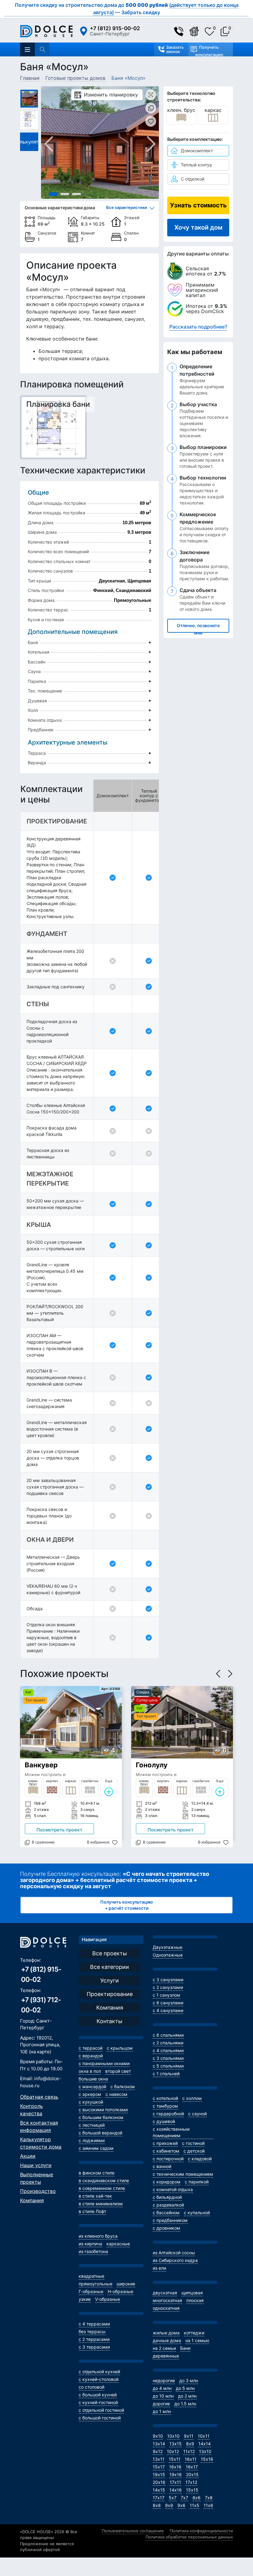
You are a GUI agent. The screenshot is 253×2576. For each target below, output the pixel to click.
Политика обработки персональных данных (189, 2537)
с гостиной (193, 2143)
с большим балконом (101, 2117)
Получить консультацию (209, 51)
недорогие (164, 2380)
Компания (32, 2200)
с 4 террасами (94, 2324)
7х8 (209, 2498)
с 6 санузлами (168, 2003)
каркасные (118, 2244)
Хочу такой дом (198, 227)
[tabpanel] (100, 143)
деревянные (166, 2356)
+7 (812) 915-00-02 (115, 28)
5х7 (173, 2498)
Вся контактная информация (39, 2126)
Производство (38, 2191)
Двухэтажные (168, 1947)
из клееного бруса (98, 2236)
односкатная (166, 2308)
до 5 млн (185, 2388)
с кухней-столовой (99, 2379)
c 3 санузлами (168, 1980)
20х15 (192, 2474)
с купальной (197, 2213)
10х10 (173, 2436)
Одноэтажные (168, 1955)
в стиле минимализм (101, 2204)
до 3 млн (189, 2380)
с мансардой (92, 2086)
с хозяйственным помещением (171, 2132)
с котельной (165, 2098)
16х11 (191, 2459)
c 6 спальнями (168, 2035)
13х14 (159, 2444)
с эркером (90, 2094)
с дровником (166, 2228)
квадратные (91, 2276)
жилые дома (166, 2333)
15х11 (175, 2459)
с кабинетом (166, 2151)
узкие (85, 2299)
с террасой (91, 2048)
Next (148, 144)
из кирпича (90, 2244)
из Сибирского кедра (175, 2260)
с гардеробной (168, 2114)
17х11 (175, 2482)
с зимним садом (96, 2148)
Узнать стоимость (198, 205)
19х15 (159, 2474)
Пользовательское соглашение (133, 2531)
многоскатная (167, 2300)
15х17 (159, 2467)
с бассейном (166, 2213)
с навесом (116, 2094)
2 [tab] (65, 194)
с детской (194, 2151)
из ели (159, 2268)
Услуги (110, 1980)
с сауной (197, 2114)
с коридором (167, 2182)
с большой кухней (98, 2395)
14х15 (159, 2490)
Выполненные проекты (37, 2178)
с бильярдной (167, 2197)
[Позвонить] (182, 31)
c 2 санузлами (168, 1987)
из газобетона (93, 2251)
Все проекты (110, 1953)
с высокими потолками (103, 2110)
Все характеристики (127, 207)
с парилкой (197, 2182)
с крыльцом (120, 2048)
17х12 (191, 2482)
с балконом (123, 2086)
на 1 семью (197, 2340)
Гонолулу (152, 1765)
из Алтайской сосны (174, 2253)
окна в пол (90, 2071)
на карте (40, 2052)
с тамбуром (165, 2106)
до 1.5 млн (185, 2404)
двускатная (165, 2293)
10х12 (173, 2451)
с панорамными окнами (104, 2063)
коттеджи (194, 2333)
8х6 (197, 2498)
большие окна (93, 2079)
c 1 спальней (166, 2074)
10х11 (204, 2436)
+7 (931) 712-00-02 (41, 2005)
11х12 (189, 2451)
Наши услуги (36, 2165)
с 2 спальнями (168, 2043)
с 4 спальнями (168, 2050)
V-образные (108, 2299)
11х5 (195, 2505)
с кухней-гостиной (98, 2402)
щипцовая (192, 2293)
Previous (49, 144)
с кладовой (200, 2159)
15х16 (207, 2459)
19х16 (176, 2474)
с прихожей (165, 2143)
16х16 (175, 2467)
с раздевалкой (168, 2205)
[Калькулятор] (197, 31)
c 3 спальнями (168, 2058)
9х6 (181, 2505)
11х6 (208, 2505)
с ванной (162, 2166)
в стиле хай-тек (95, 2196)
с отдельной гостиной (101, 2410)
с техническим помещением (183, 2174)
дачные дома (167, 2340)
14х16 (176, 2490)
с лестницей (92, 2125)
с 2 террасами (94, 2339)
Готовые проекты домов (75, 78)
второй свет (118, 2071)
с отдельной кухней (99, 2372)
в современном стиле (102, 2188)
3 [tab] (77, 194)
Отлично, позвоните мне (198, 628)
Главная (30, 78)
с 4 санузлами (168, 2010)
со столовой (91, 2387)
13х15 (176, 2444)
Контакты (110, 2021)
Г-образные (91, 2291)
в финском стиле (97, 2173)
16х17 (192, 2467)
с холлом (192, 2098)
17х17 (159, 2498)
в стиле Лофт (92, 2211)
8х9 (190, 2444)
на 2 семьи (164, 2348)
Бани (185, 2348)
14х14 (205, 2444)
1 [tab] (53, 194)
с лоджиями (92, 2140)
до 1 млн (162, 2411)
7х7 (185, 2498)
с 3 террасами (94, 2347)
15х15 (192, 2490)
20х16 (159, 2482)
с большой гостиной (100, 2418)
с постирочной (168, 2159)
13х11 (159, 2459)
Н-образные (120, 2291)
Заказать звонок (175, 49)
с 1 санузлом (166, 1995)
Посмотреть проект (59, 1830)
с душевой (164, 2121)
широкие (126, 2284)
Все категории (110, 1967)
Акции (28, 2156)
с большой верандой (100, 2133)
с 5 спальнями (168, 2066)
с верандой (91, 2056)
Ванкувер (41, 1765)
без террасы (92, 2331)
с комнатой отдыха (173, 2189)
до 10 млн (163, 2396)
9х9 (169, 2505)
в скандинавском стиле (104, 2180)
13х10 (205, 2451)
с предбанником (170, 2220)
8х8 (157, 2505)
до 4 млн (162, 2388)
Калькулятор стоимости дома (41, 2143)
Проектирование (110, 1994)
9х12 (158, 2451)
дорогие (161, 2404)
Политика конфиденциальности (201, 2531)
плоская (195, 2300)
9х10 (158, 2436)
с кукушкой (91, 2102)
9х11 (189, 2436)
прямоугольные (95, 2284)
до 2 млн (187, 2396)
